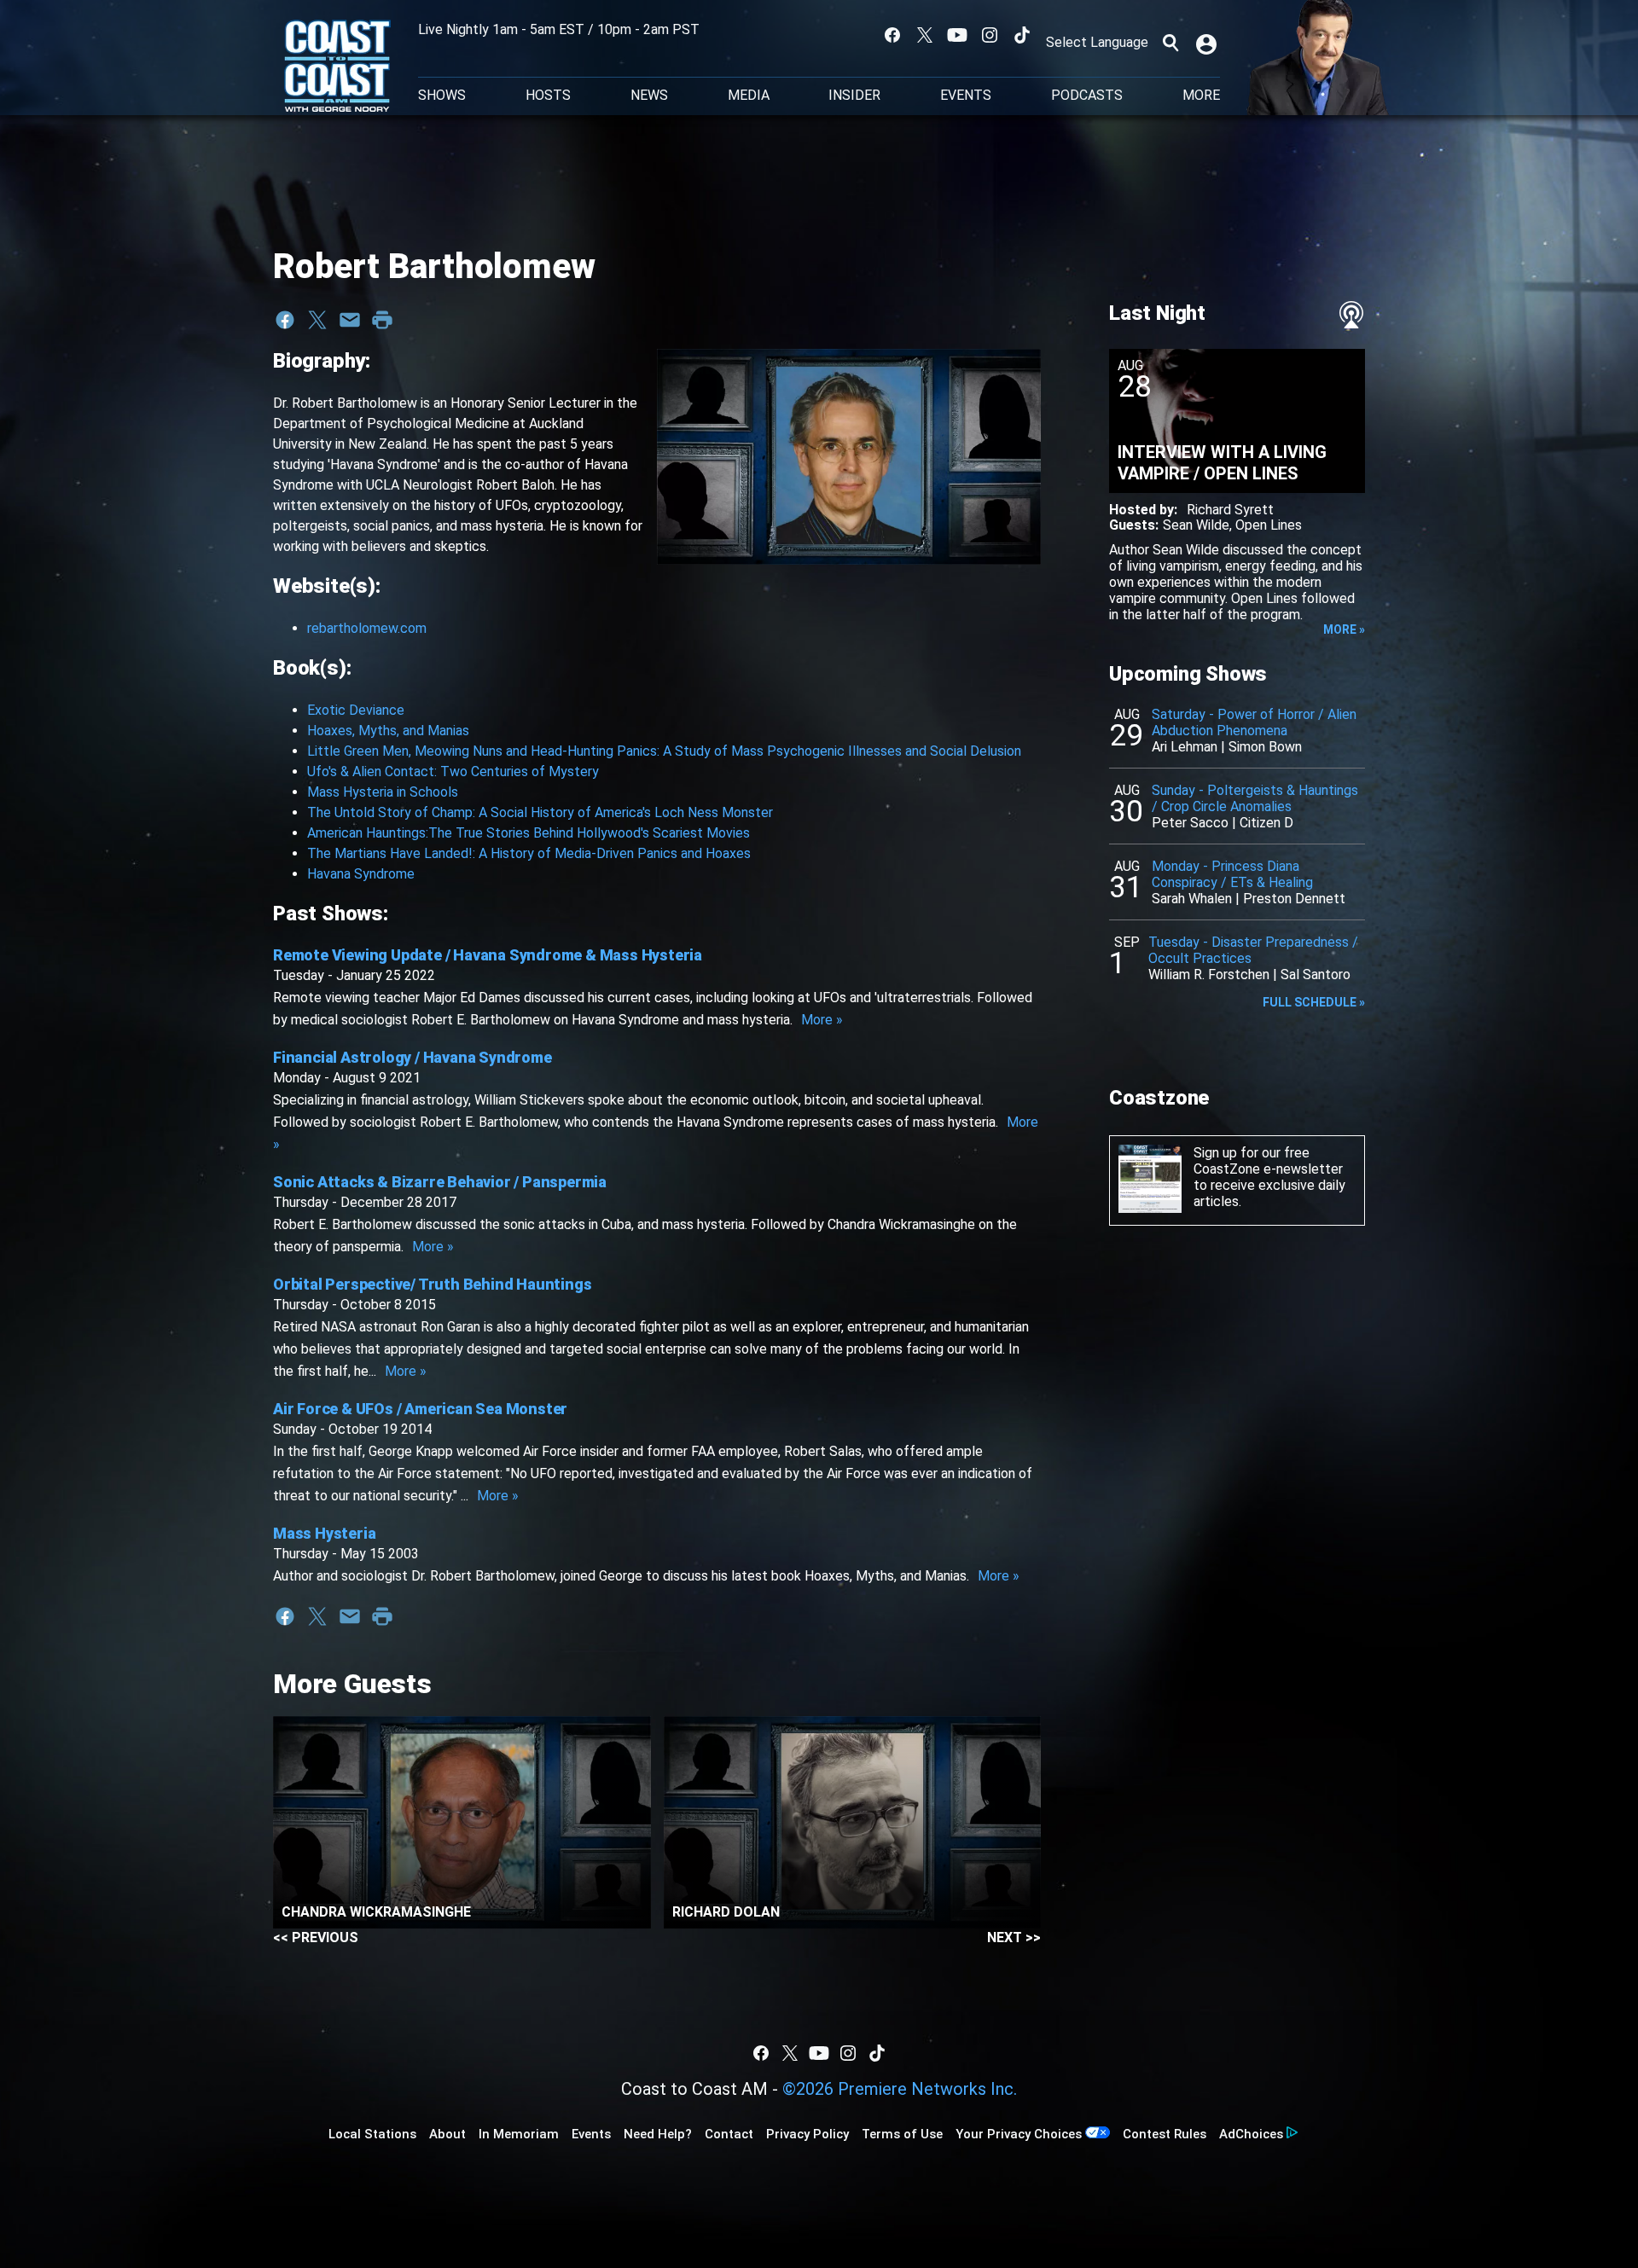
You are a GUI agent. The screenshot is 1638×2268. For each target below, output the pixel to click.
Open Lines (1269, 525)
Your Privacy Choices (1019, 2134)
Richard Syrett (1230, 510)
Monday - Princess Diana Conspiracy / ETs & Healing (1232, 874)
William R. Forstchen (1209, 974)
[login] (1208, 43)
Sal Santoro (1316, 974)
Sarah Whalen (1192, 899)
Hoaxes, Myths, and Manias (388, 731)
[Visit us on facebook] (892, 35)
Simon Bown (1265, 747)
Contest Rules (1165, 2134)
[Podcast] (1351, 315)
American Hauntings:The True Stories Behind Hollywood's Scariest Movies (529, 833)
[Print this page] (382, 320)
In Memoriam (519, 2134)
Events (966, 96)
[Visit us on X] (925, 35)
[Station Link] (337, 67)
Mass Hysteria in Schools (383, 792)
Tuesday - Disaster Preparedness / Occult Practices (1253, 950)
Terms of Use (902, 2134)
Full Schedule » (1314, 1002)
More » (822, 1020)
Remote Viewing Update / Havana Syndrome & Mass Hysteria (488, 955)
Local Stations (372, 2134)
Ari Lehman (1185, 747)
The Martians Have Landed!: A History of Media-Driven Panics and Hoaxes (529, 853)
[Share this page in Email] (350, 320)
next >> (1014, 1937)
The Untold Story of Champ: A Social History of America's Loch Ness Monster (540, 812)
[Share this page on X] (317, 320)
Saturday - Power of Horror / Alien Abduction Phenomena (1254, 722)
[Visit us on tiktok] (1022, 35)
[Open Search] (1170, 43)
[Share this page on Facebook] (285, 320)
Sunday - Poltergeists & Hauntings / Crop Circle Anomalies (1255, 798)
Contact (729, 2134)
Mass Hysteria (324, 1533)
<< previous (316, 1937)
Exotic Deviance (356, 710)
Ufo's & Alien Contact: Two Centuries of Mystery (453, 771)
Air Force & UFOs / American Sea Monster (420, 1409)
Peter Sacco (1190, 823)
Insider (854, 96)
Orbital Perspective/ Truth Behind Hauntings (432, 1284)
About (447, 2134)
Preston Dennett (1294, 899)
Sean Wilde (1196, 525)
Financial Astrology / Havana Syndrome (412, 1057)
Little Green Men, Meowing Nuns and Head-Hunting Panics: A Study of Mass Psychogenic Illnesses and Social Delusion (664, 751)
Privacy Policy (807, 2134)
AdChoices (1251, 2134)
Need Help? (658, 2134)
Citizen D (1266, 823)
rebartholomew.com (367, 628)
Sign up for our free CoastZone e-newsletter (1268, 1161)
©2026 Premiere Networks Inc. (900, 2089)
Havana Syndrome (361, 874)
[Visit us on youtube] (957, 35)
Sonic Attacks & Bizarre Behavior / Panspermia (440, 1182)
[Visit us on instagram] (990, 35)
